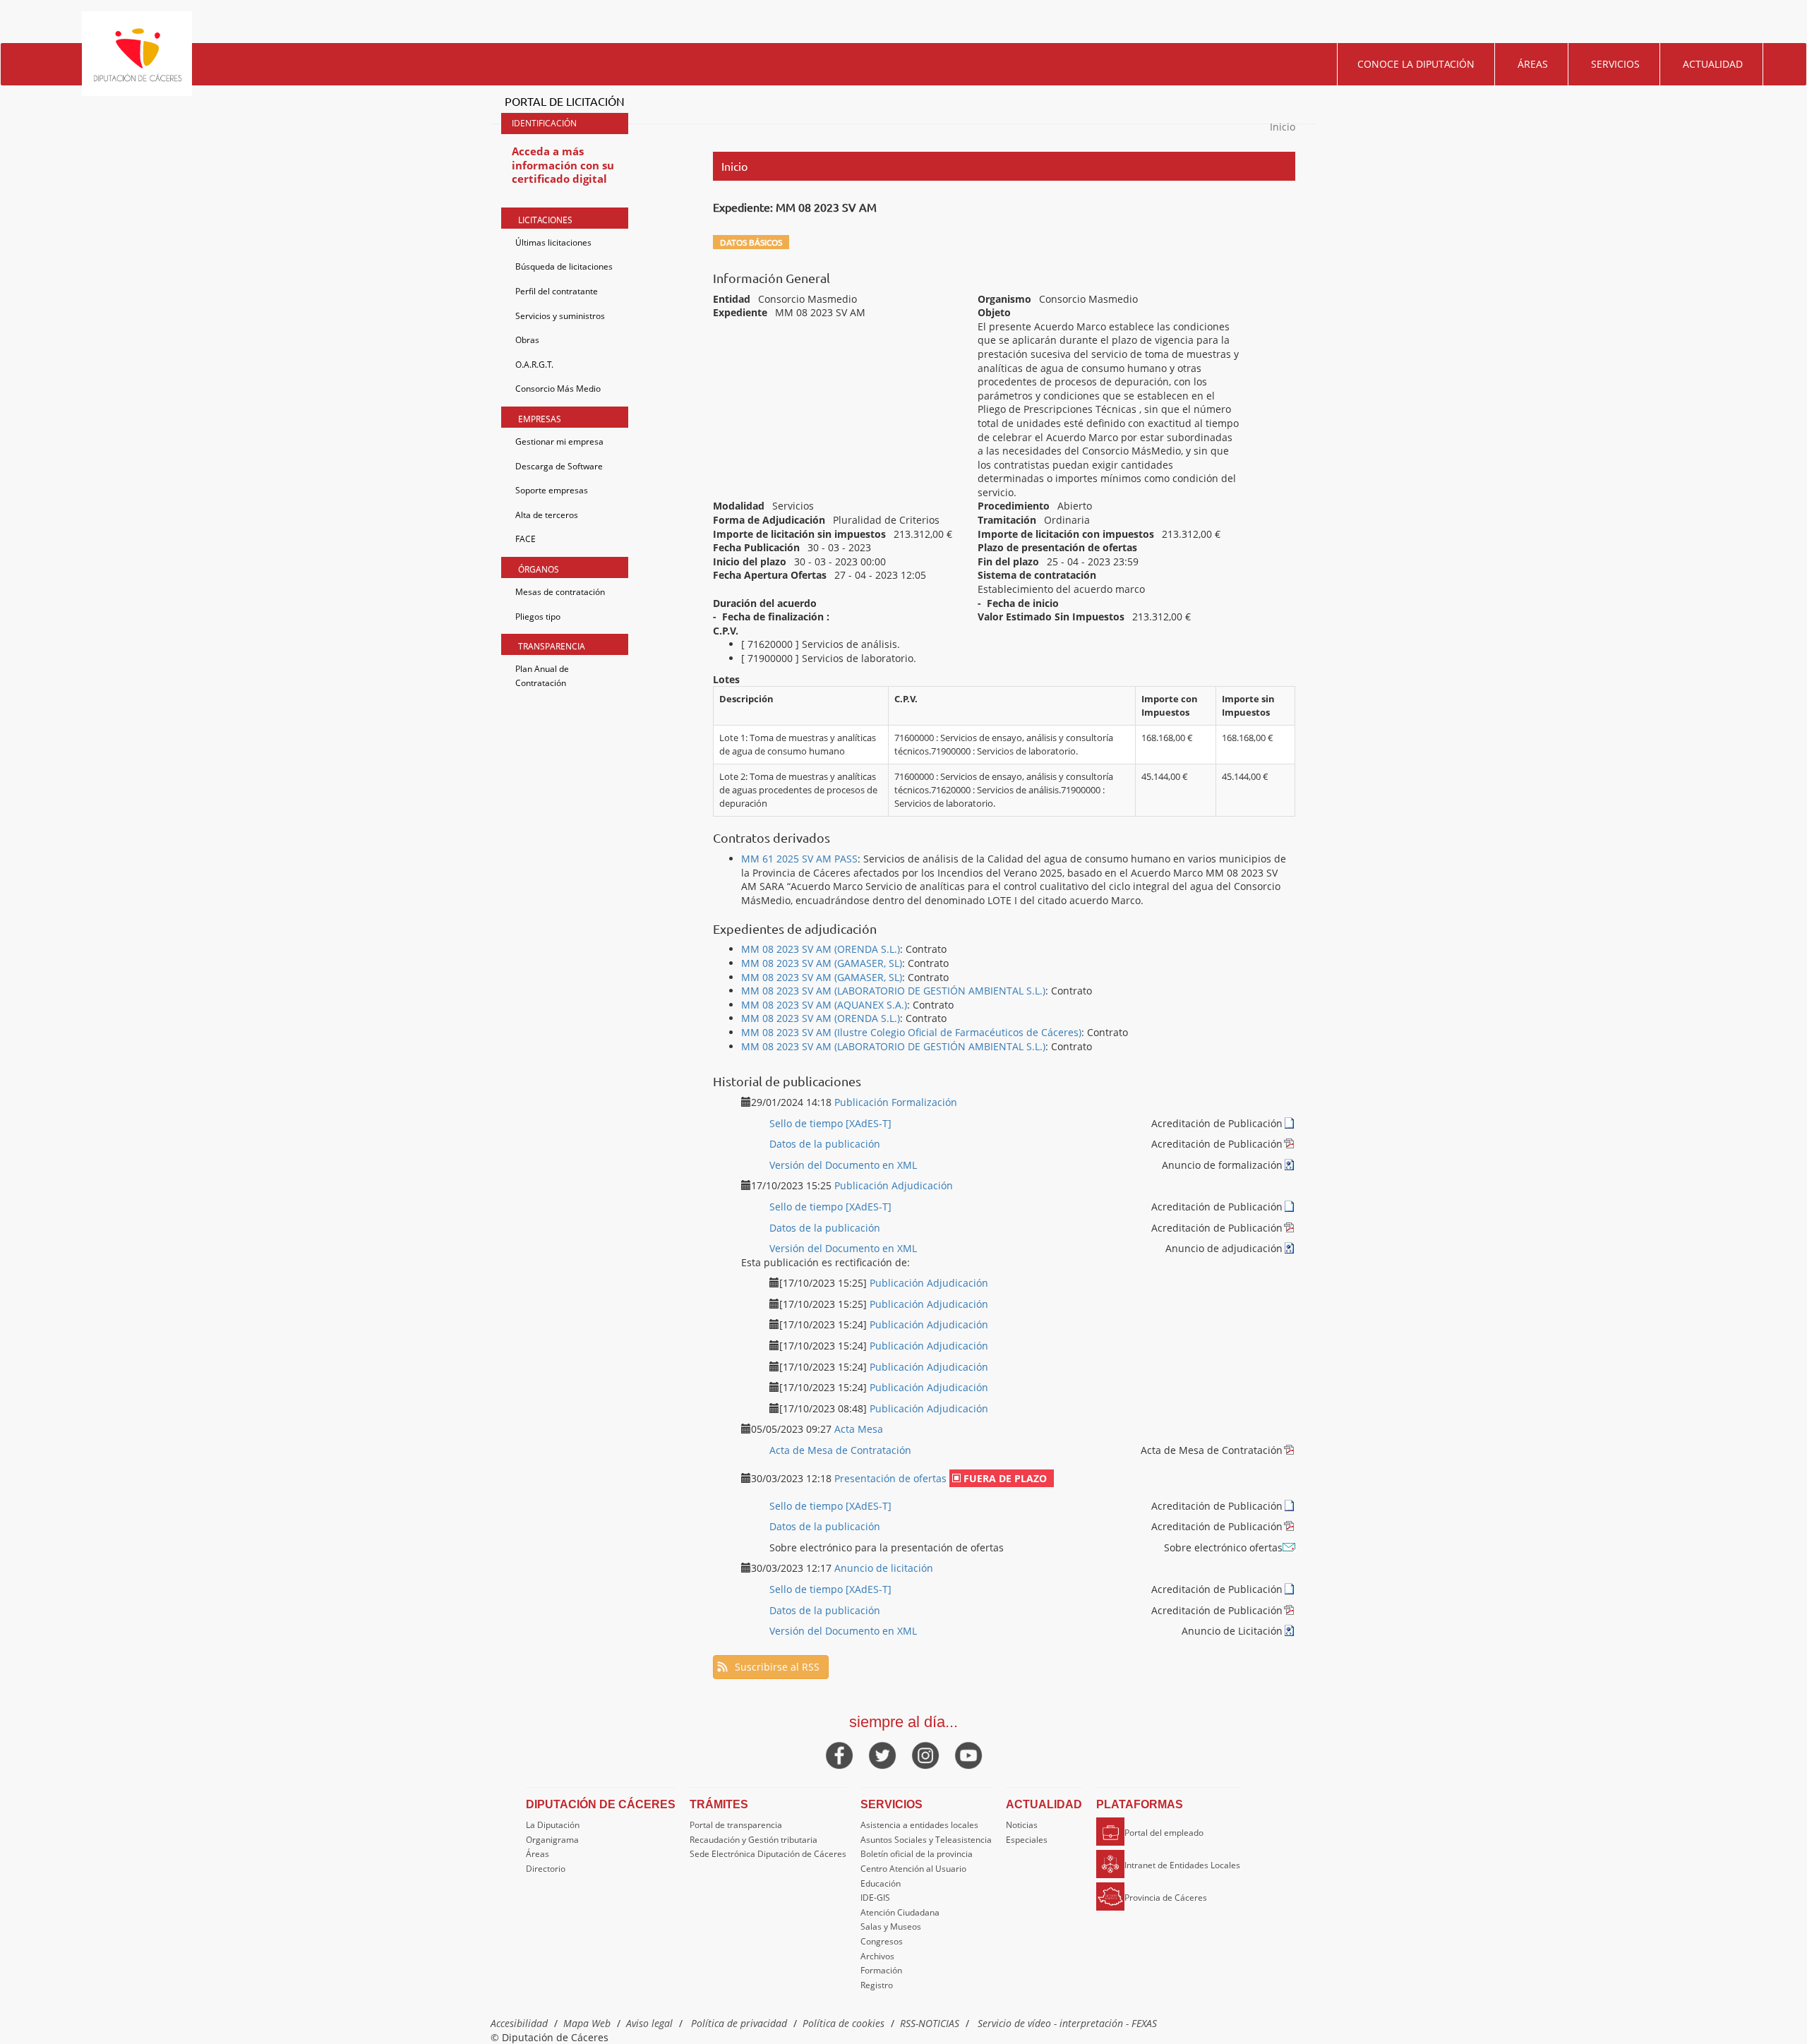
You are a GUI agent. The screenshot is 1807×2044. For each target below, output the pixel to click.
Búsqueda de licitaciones (564, 266)
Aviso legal (649, 2023)
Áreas (1533, 64)
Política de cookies (844, 2023)
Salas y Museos (891, 1926)
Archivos (877, 1956)
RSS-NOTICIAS (930, 2023)
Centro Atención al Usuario (913, 1869)
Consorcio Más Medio (558, 389)
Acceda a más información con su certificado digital (563, 165)
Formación (881, 1970)
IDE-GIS (875, 1898)
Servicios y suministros (560, 316)
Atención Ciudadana (900, 1912)
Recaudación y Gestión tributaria (754, 1840)
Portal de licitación (565, 101)
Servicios (1615, 64)
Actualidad (1713, 64)
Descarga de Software (559, 466)
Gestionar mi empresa (559, 441)
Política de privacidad (739, 2023)
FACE (526, 539)
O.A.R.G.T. (534, 365)
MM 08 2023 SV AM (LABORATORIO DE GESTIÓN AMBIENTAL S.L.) (893, 991)
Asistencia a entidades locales (919, 1825)
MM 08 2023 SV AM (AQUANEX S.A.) (824, 1005)
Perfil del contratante (557, 291)
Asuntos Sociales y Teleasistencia (926, 1840)
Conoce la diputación (1416, 64)
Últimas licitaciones (553, 242)
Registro (877, 1985)
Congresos (882, 1941)
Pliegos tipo (538, 617)
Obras (527, 340)
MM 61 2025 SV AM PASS (799, 859)
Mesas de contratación (560, 592)
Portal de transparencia (736, 1825)
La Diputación (553, 1825)
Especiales (1027, 1840)
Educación (881, 1883)
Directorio (546, 1869)
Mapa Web (587, 2023)
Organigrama (552, 1840)
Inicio (1283, 127)
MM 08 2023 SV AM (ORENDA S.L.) (821, 949)
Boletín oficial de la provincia (917, 1854)
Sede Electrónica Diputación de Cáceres (768, 1854)
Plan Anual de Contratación (542, 676)
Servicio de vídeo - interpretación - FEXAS (1067, 2023)
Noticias (1022, 1825)
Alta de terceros (547, 515)
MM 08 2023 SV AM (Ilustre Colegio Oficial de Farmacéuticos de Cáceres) (911, 1032)
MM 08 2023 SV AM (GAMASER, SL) (822, 963)
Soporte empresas (552, 490)
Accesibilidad (519, 2023)
